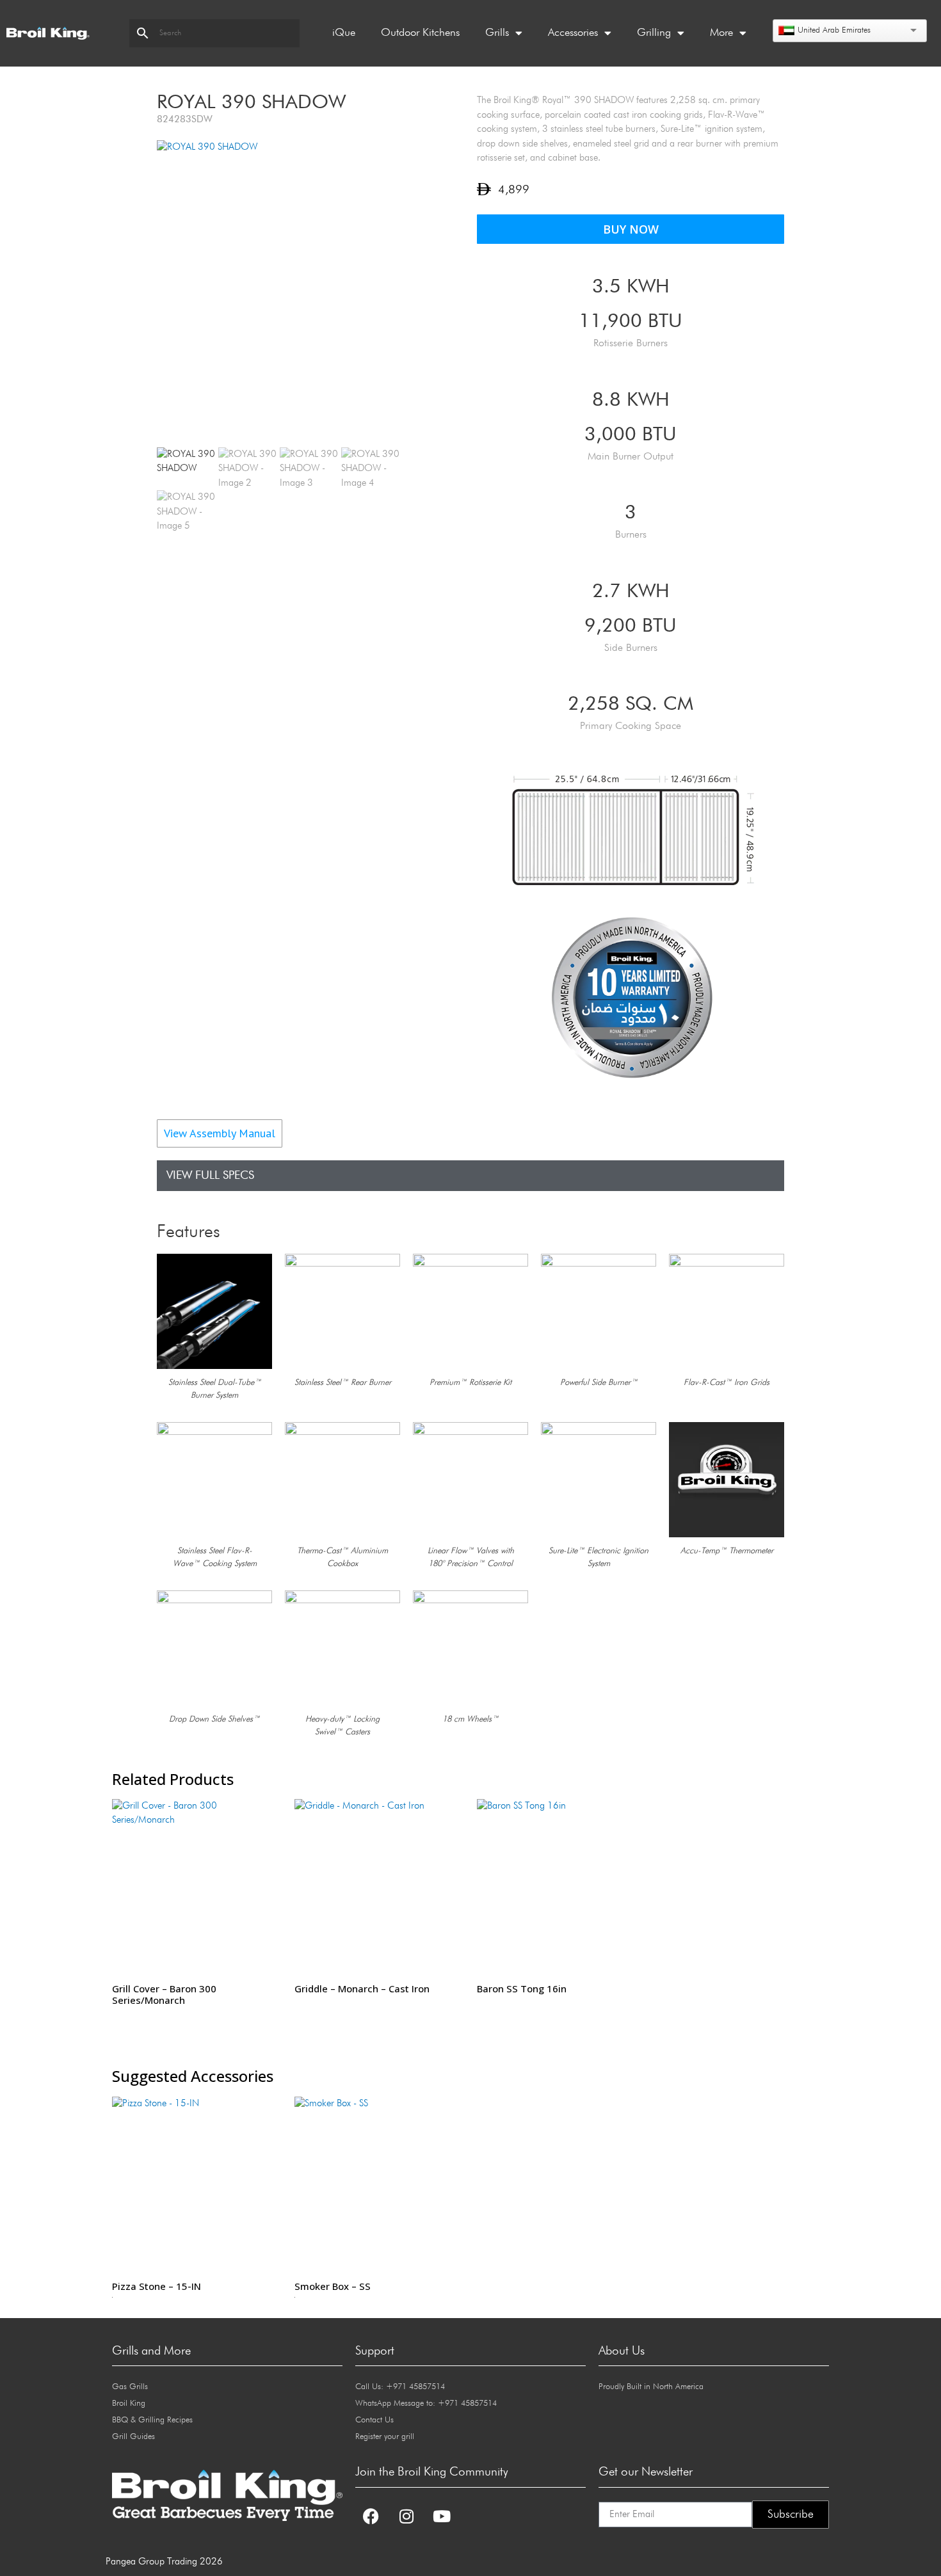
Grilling (654, 33)
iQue (344, 33)
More (721, 33)
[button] (770, 1099)
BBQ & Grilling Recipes (152, 2420)
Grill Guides (133, 2437)
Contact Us (374, 2420)
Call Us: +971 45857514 (400, 2387)
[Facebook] (371, 2516)
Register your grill (385, 2437)
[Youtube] (442, 2516)
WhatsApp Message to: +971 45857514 (426, 2404)
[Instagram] (406, 2516)
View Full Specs (210, 1176)
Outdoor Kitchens (420, 33)
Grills (497, 33)
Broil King (129, 2404)
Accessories (573, 33)
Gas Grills (130, 2387)
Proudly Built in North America (651, 2387)
